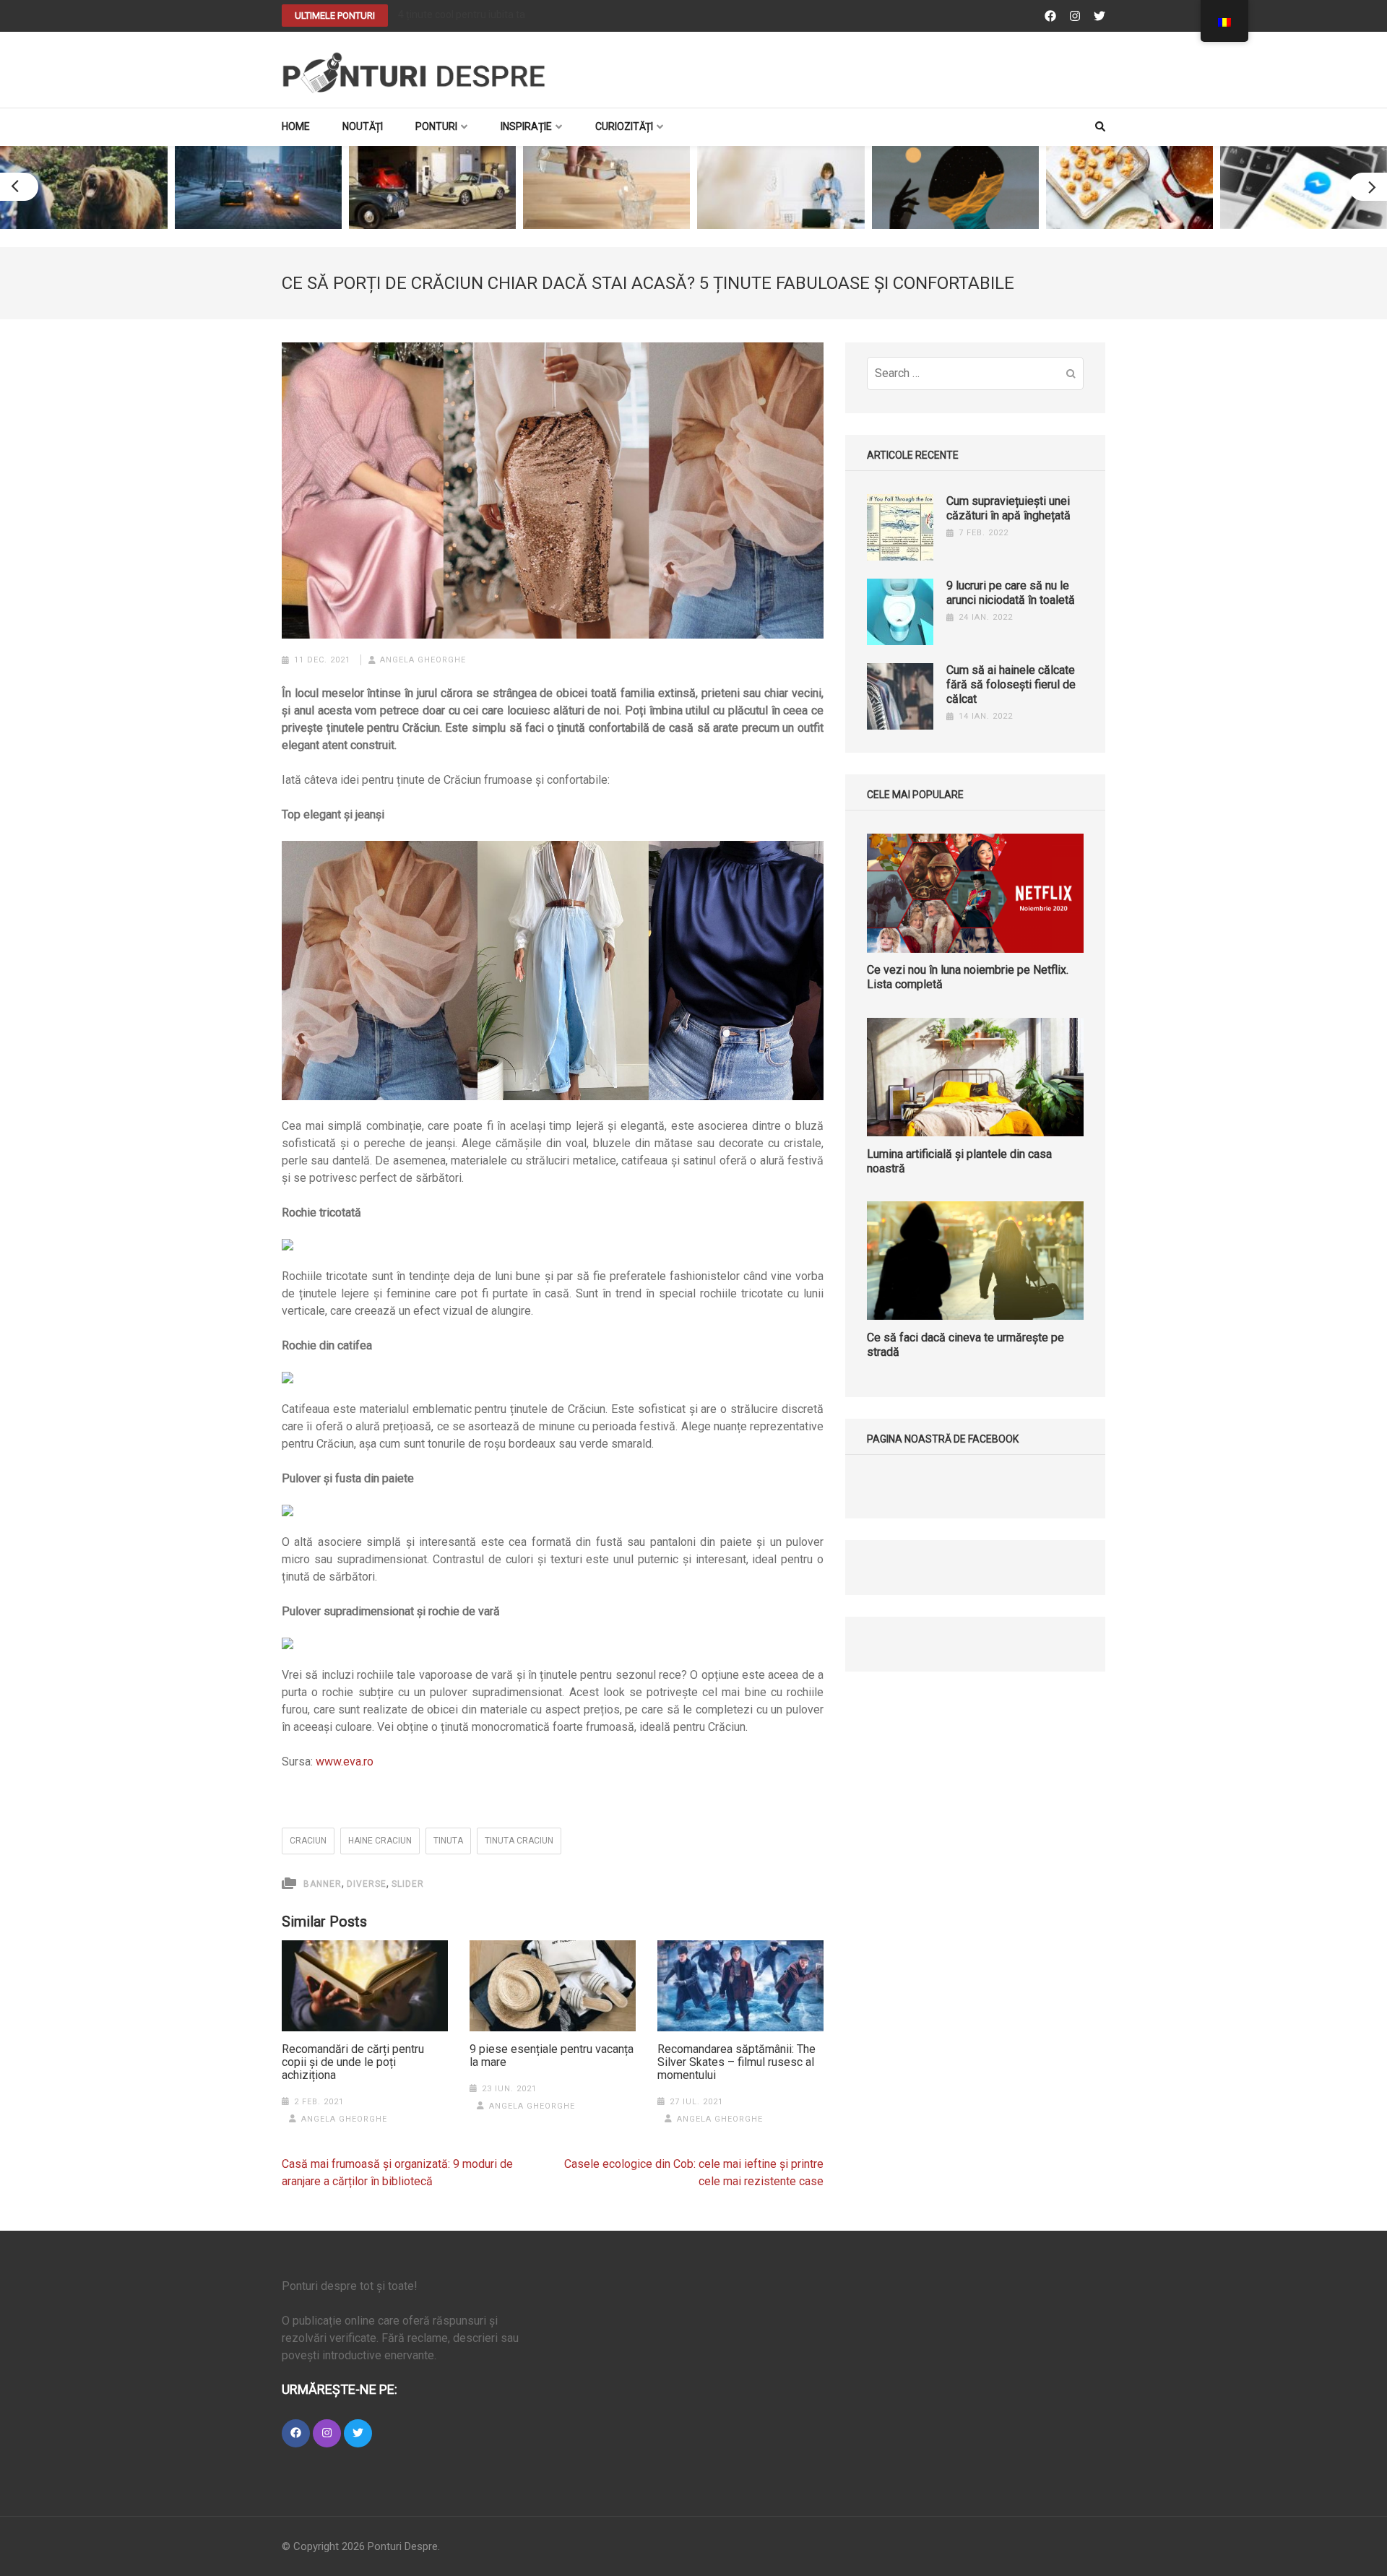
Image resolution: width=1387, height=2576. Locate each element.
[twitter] (358, 2433)
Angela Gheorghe (423, 660)
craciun (308, 1841)
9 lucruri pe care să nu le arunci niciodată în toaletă (1011, 593)
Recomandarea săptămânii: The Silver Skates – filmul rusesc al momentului (736, 2062)
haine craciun (380, 1841)
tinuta (448, 1841)
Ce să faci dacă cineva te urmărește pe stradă (965, 1345)
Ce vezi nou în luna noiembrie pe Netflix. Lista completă (968, 978)
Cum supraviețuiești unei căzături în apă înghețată (1008, 508)
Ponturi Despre (403, 2546)
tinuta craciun (519, 1841)
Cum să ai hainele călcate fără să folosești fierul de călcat (1011, 684)
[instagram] (327, 2433)
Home (296, 126)
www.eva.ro (345, 1762)
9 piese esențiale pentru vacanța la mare (552, 2056)
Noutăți (363, 126)
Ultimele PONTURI (335, 16)
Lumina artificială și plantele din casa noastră (959, 1161)
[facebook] (296, 2433)
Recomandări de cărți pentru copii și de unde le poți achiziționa (353, 2062)
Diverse (367, 1884)
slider (408, 1884)
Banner (323, 1884)
